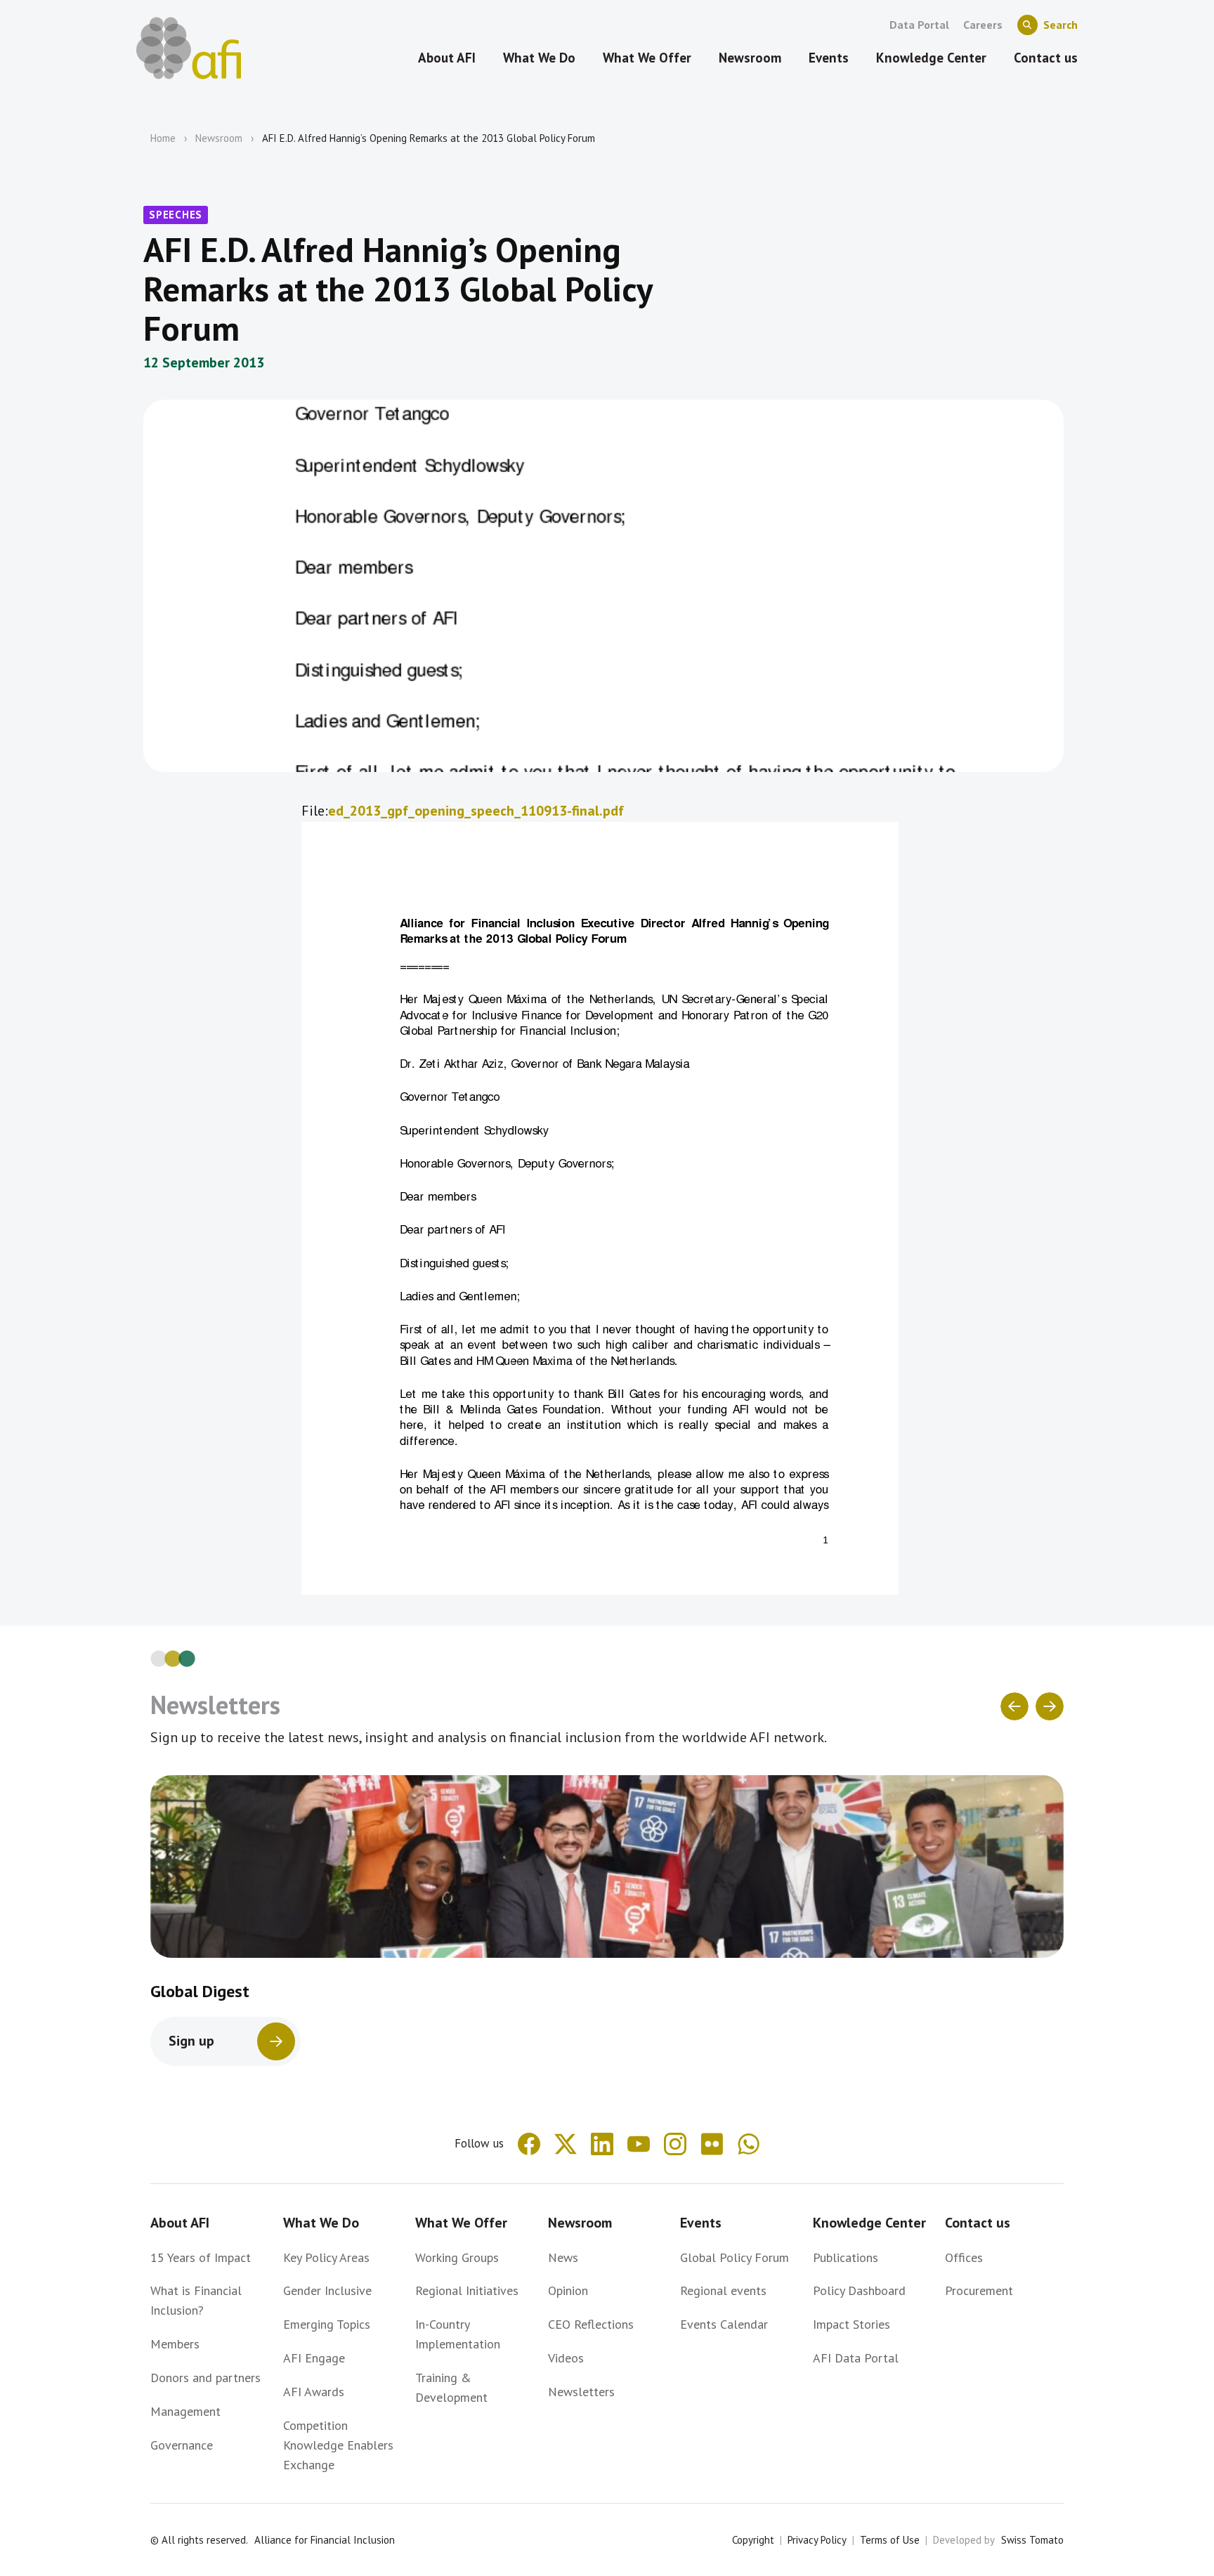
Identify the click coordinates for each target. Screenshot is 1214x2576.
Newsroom (219, 138)
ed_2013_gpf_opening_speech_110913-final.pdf (476, 811)
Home (163, 138)
